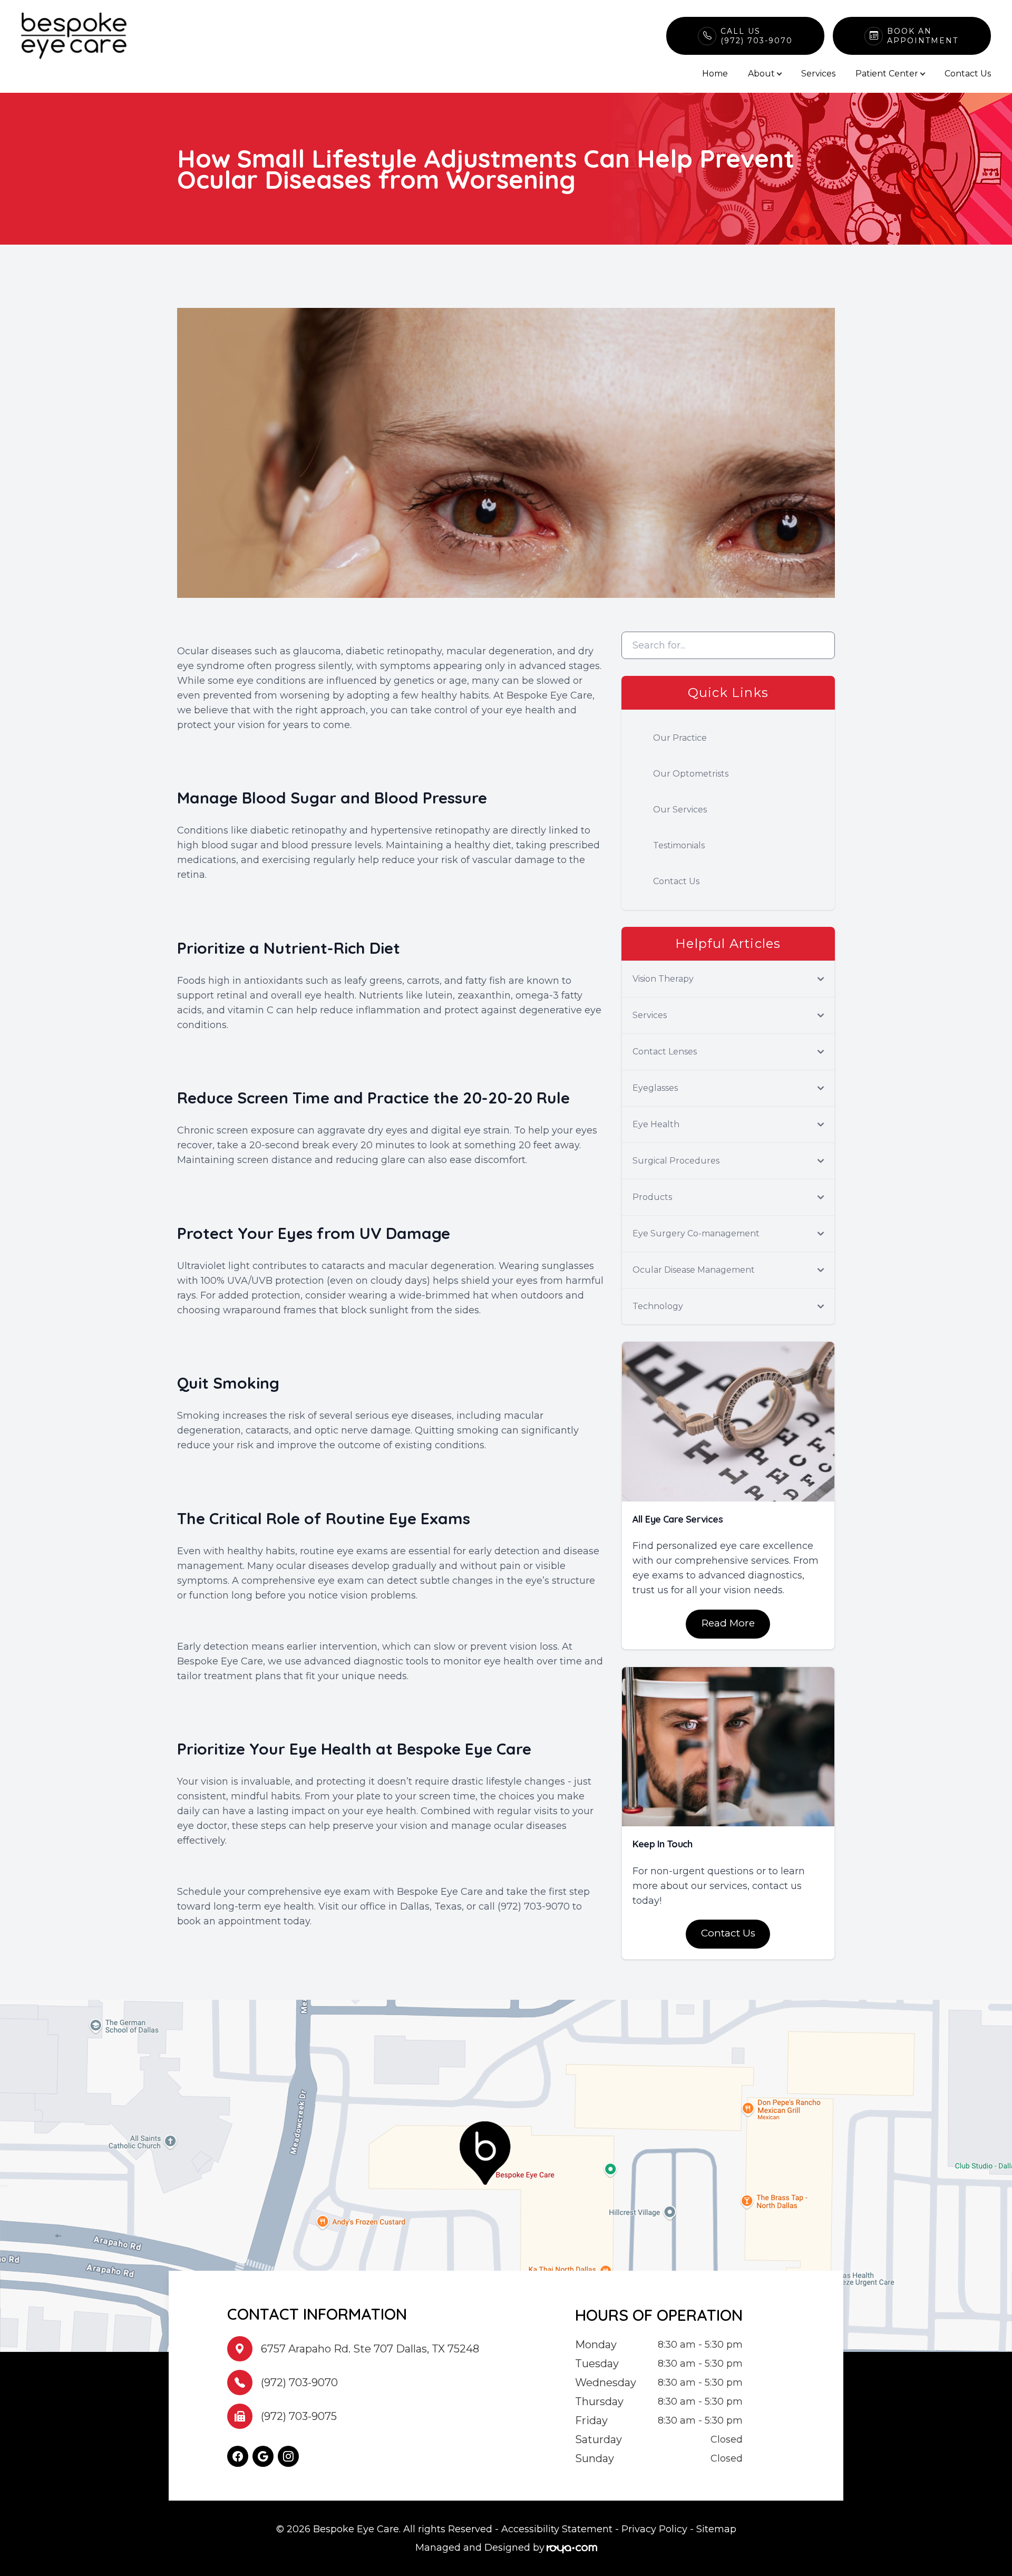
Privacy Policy (654, 2529)
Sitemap (716, 2529)
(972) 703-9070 (299, 2383)
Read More (728, 1623)
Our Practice (680, 738)
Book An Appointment (923, 36)
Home (715, 74)
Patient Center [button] (887, 74)
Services (818, 74)
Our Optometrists (691, 774)
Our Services (680, 810)
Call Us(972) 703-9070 (757, 36)
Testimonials (679, 845)
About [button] (761, 74)
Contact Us (968, 74)
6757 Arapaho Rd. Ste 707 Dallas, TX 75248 (370, 2349)
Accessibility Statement (557, 2529)
